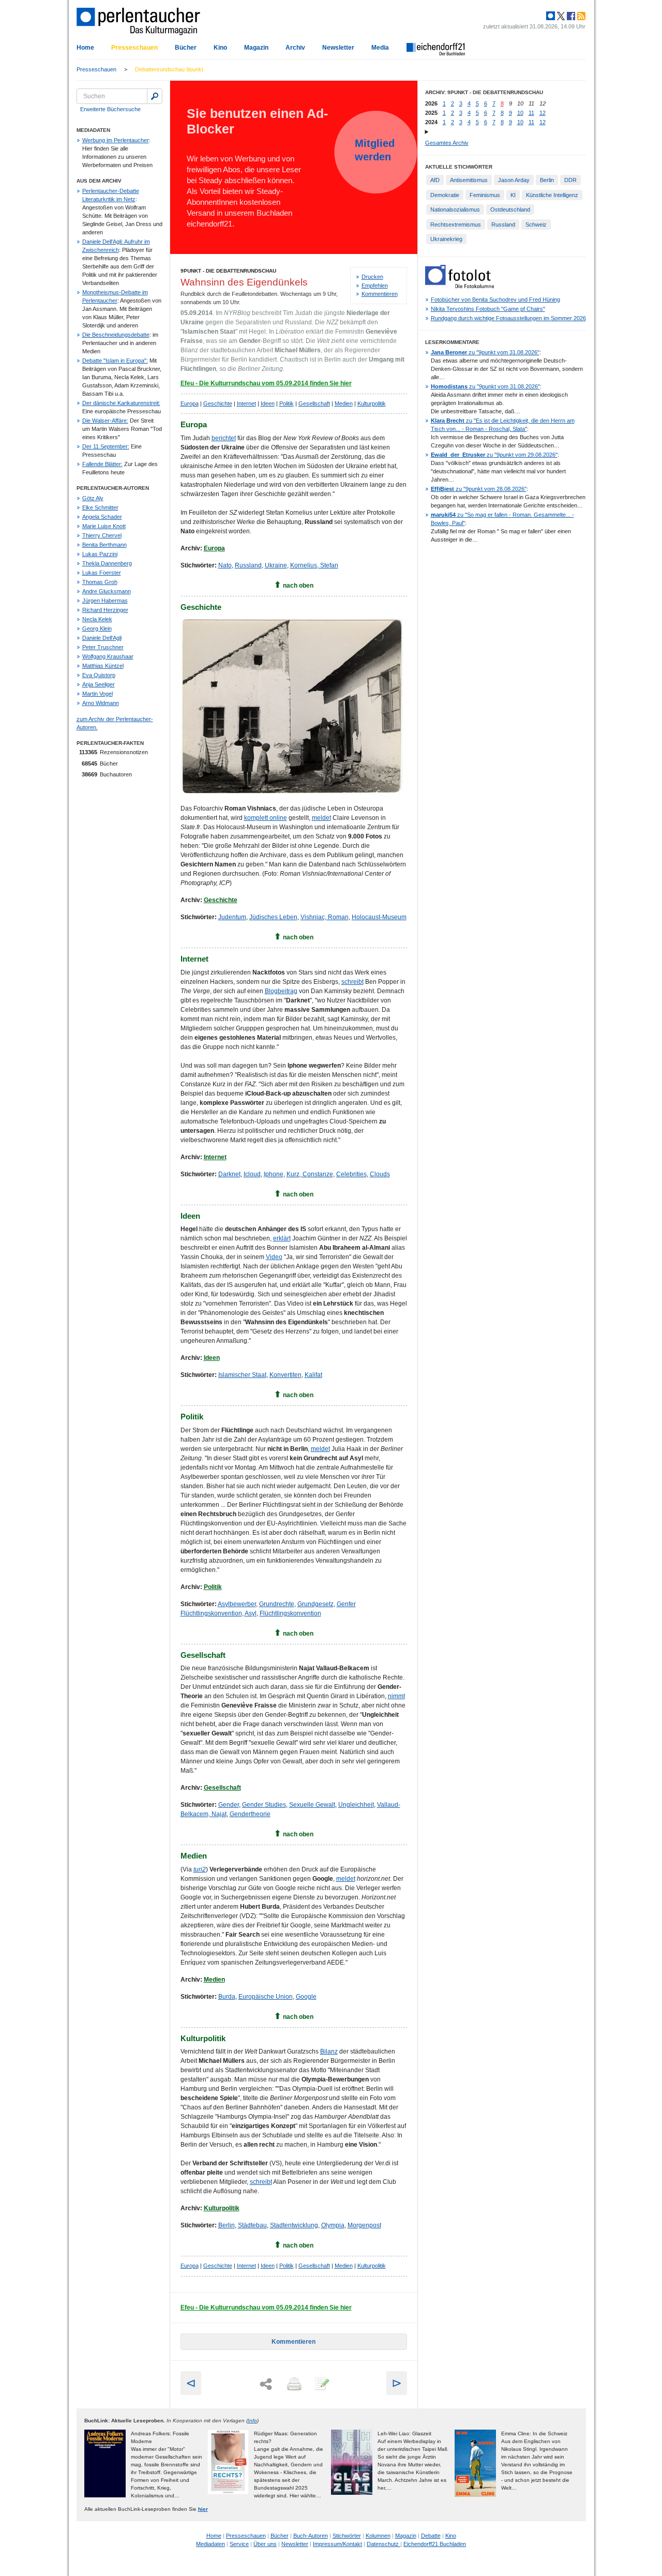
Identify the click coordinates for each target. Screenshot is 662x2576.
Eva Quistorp (99, 675)
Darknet (229, 1174)
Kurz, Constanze (310, 1174)
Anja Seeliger (99, 684)
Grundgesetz (315, 1604)
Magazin (256, 48)
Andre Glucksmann (107, 591)
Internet (246, 403)
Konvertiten (285, 1375)
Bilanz (329, 2051)
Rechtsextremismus (456, 224)
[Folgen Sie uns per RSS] (580, 16)
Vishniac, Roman (325, 917)
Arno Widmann (101, 703)
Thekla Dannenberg (107, 563)
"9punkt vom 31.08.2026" (485, 352)
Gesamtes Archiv (447, 143)
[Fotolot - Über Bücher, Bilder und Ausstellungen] (460, 286)
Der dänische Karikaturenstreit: (121, 403)
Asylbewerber (237, 1604)
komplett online (266, 818)
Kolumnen (378, 2536)
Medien (344, 403)
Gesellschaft (314, 403)
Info (252, 2421)
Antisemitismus (469, 180)
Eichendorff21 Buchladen (435, 2544)
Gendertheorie (250, 1814)
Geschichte (218, 403)
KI (513, 195)
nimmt (396, 1696)
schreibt (352, 982)
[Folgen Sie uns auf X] (560, 16)
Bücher (186, 48)
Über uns (265, 2544)
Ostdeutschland (510, 209)
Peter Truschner (103, 647)
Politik (287, 403)
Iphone (274, 1174)
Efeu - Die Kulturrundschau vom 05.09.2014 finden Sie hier (266, 383)
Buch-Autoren (311, 2536)
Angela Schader (102, 517)
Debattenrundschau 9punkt (169, 69)
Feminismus (485, 195)
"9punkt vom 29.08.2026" (494, 455)
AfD (435, 180)
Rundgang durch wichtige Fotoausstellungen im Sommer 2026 (508, 318)
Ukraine (276, 565)
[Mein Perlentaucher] (551, 16)
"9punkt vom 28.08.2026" (479, 489)
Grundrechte (277, 1604)
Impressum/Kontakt (337, 2544)
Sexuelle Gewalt (312, 1805)
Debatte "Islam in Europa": (115, 361)
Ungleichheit (356, 1805)
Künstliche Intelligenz (552, 195)
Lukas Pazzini (100, 554)
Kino (220, 48)
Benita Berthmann (104, 545)
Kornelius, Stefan (314, 565)
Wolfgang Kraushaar (108, 656)
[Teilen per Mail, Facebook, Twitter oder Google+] (266, 2384)
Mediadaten (210, 2544)
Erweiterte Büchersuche (110, 109)
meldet (321, 818)
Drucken (372, 277)
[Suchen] (155, 96)
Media (380, 48)
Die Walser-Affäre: (105, 421)
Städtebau (252, 2225)
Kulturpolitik (372, 403)
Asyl (251, 1613)
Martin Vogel (97, 694)
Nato (225, 565)
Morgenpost (364, 2225)
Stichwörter (347, 2536)
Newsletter (338, 48)
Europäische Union (266, 1997)
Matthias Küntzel (103, 666)
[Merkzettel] (321, 2385)
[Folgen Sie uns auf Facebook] (570, 16)
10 (520, 113)
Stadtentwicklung (294, 2225)
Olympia (333, 2225)
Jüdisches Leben (273, 917)
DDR (570, 180)
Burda (227, 1997)
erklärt (282, 1238)
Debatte (431, 2536)
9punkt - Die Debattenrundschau (228, 271)
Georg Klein (97, 628)
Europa (190, 403)
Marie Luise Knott (104, 526)
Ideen (268, 403)
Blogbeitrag (281, 991)
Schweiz (536, 224)
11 (531, 113)
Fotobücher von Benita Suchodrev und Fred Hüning (495, 299)
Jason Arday (514, 180)
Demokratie (445, 195)
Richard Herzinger (105, 610)
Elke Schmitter (100, 507)
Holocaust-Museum (379, 917)
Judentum (232, 917)
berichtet (224, 438)
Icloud (252, 1174)
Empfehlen (375, 286)
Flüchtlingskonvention (290, 1613)
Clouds (380, 1174)
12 (543, 113)
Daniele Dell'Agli (102, 638)
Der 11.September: (106, 446)
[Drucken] (293, 2385)
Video (274, 1257)
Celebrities (351, 1174)
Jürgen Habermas (105, 601)
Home (85, 48)
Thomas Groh (100, 582)
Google (306, 1997)
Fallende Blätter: (102, 464)
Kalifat (313, 1375)
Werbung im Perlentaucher (116, 140)
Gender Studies (264, 1805)
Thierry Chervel (102, 535)
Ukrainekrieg (446, 239)
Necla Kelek (97, 619)
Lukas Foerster (102, 573)
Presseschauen (134, 48)
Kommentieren (380, 294)
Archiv (295, 48)
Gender (229, 1805)
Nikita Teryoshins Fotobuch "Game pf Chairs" (488, 309)
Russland (248, 565)
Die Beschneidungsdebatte (116, 335)
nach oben (298, 586)
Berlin (227, 2225)
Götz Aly (93, 498)
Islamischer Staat (242, 1375)
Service (239, 2544)
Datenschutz (383, 2544)
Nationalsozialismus (455, 209)
